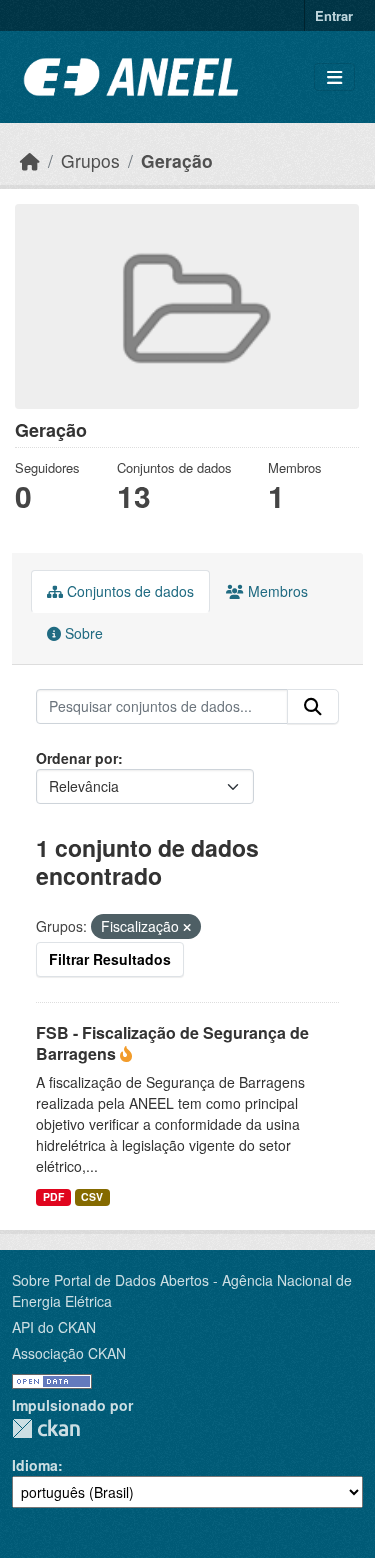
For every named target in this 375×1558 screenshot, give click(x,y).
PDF (53, 1196)
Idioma (35, 1465)
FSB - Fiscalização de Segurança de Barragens (172, 1043)
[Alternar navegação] (334, 77)
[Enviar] (313, 707)
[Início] (30, 160)
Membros (276, 591)
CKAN (46, 1428)
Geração (177, 160)
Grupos (90, 160)
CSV (92, 1196)
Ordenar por (77, 758)
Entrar (334, 15)
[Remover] (187, 927)
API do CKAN (54, 1327)
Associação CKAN (69, 1353)
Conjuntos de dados (128, 591)
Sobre (82, 633)
